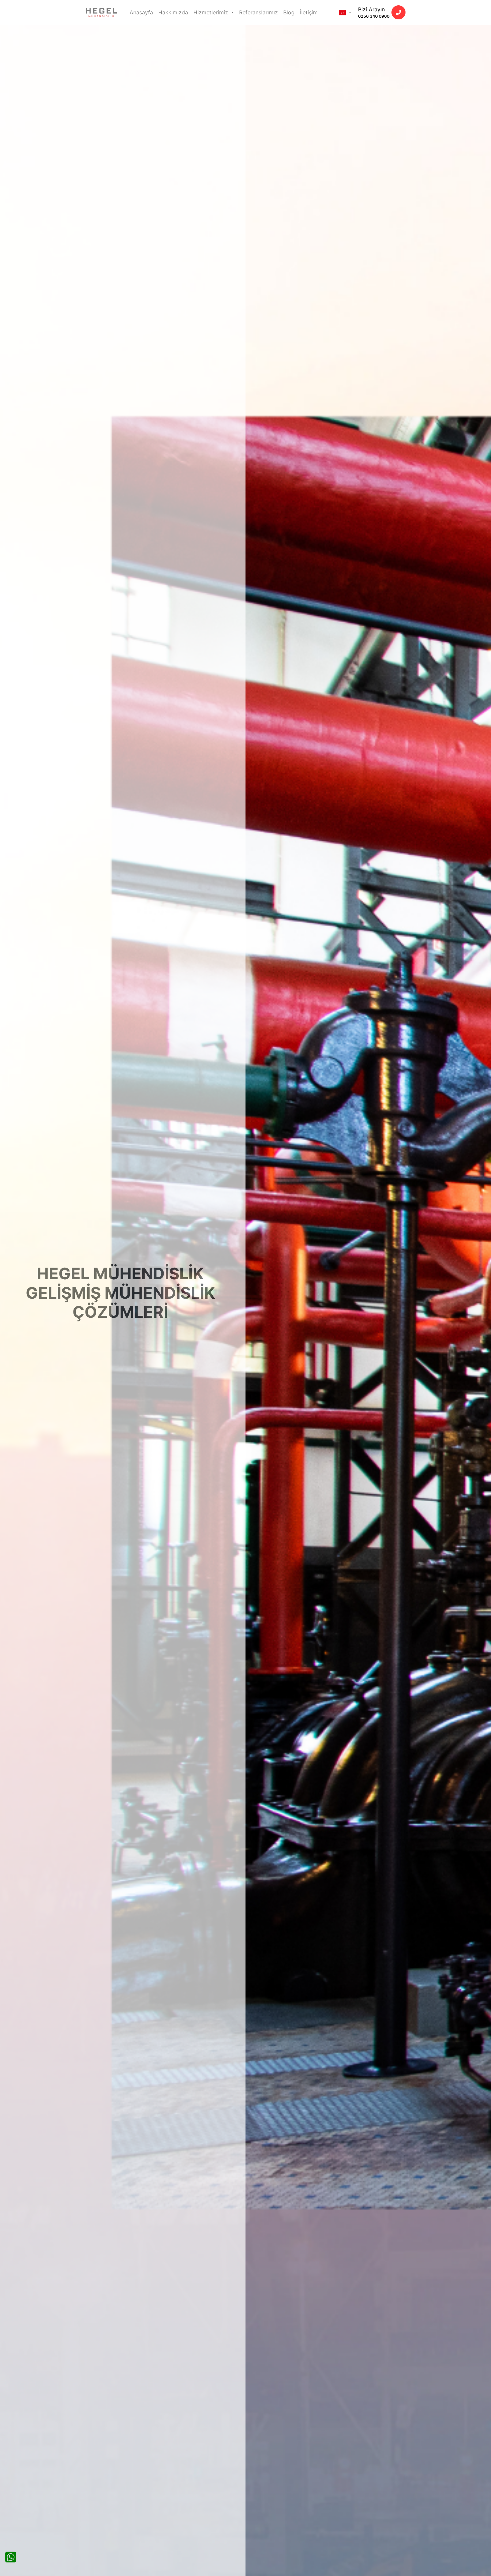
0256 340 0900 (374, 16)
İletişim (309, 12)
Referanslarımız (259, 12)
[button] (345, 12)
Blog (289, 12)
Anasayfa (141, 12)
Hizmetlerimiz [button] (212, 12)
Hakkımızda (173, 12)
